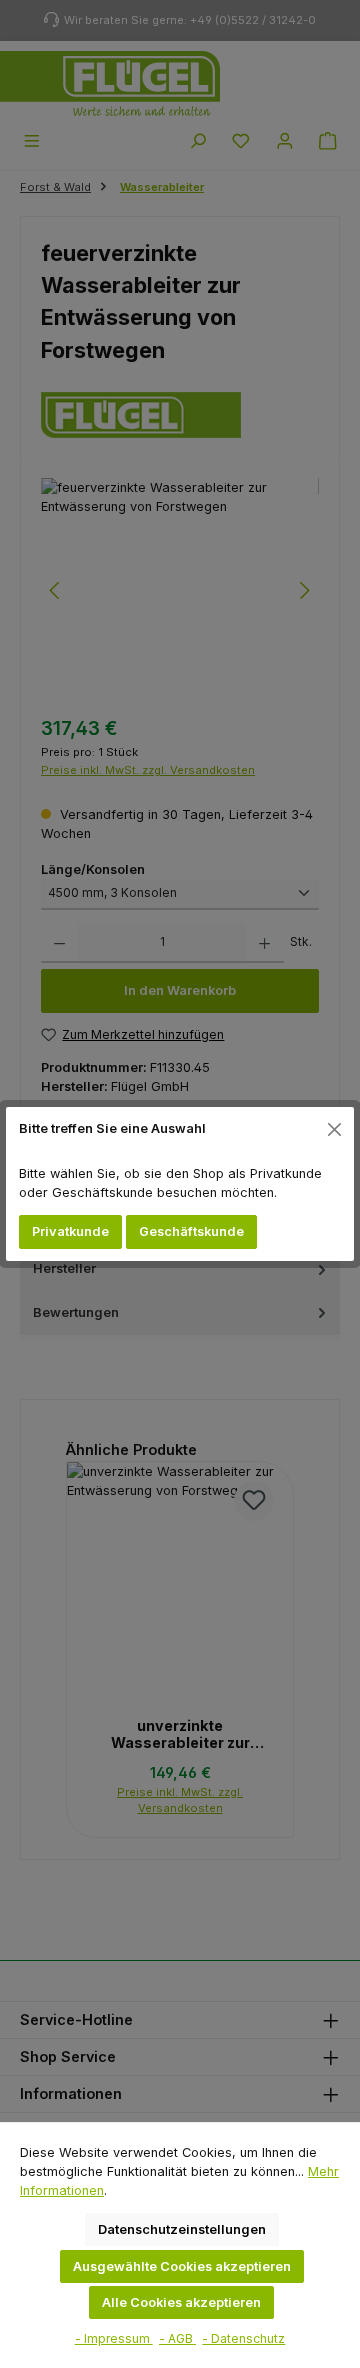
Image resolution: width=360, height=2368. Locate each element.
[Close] (335, 1129)
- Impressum (114, 2338)
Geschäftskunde (191, 1231)
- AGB (177, 2338)
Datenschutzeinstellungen (182, 2229)
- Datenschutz (243, 2338)
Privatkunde (70, 1231)
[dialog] (180, 1184)
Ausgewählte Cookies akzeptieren (182, 2266)
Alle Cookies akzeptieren (181, 2302)
